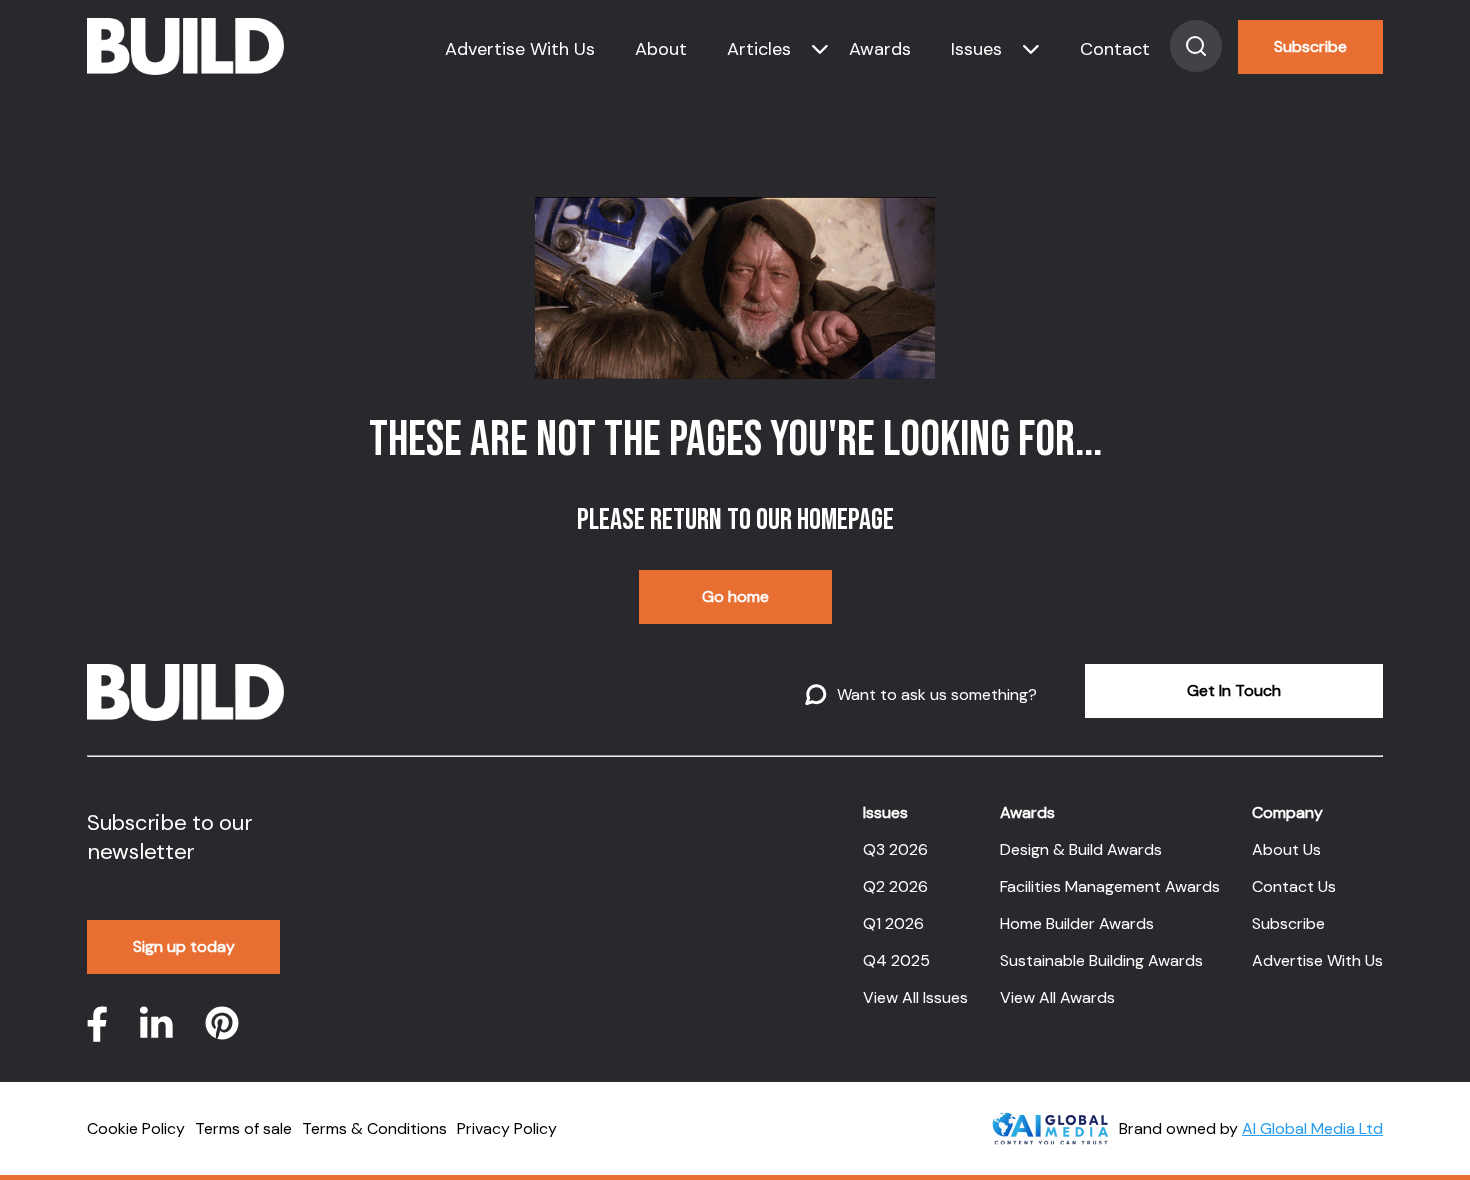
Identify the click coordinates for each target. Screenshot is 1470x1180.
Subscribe (1310, 46)
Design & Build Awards (1081, 849)
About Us (1286, 849)
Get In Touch (1234, 690)
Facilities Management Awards (1110, 886)
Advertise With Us (520, 49)
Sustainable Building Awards (1101, 960)
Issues (976, 49)
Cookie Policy (136, 1128)
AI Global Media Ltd (1312, 1128)
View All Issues (915, 997)
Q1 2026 (893, 923)
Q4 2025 (896, 960)
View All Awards (1057, 997)
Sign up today (184, 946)
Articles (759, 49)
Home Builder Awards (1077, 923)
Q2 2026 (895, 886)
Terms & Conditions (374, 1128)
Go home (735, 596)
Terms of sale (243, 1128)
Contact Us (1294, 886)
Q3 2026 (895, 849)
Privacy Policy (507, 1128)
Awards (880, 49)
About (661, 49)
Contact (1115, 49)
